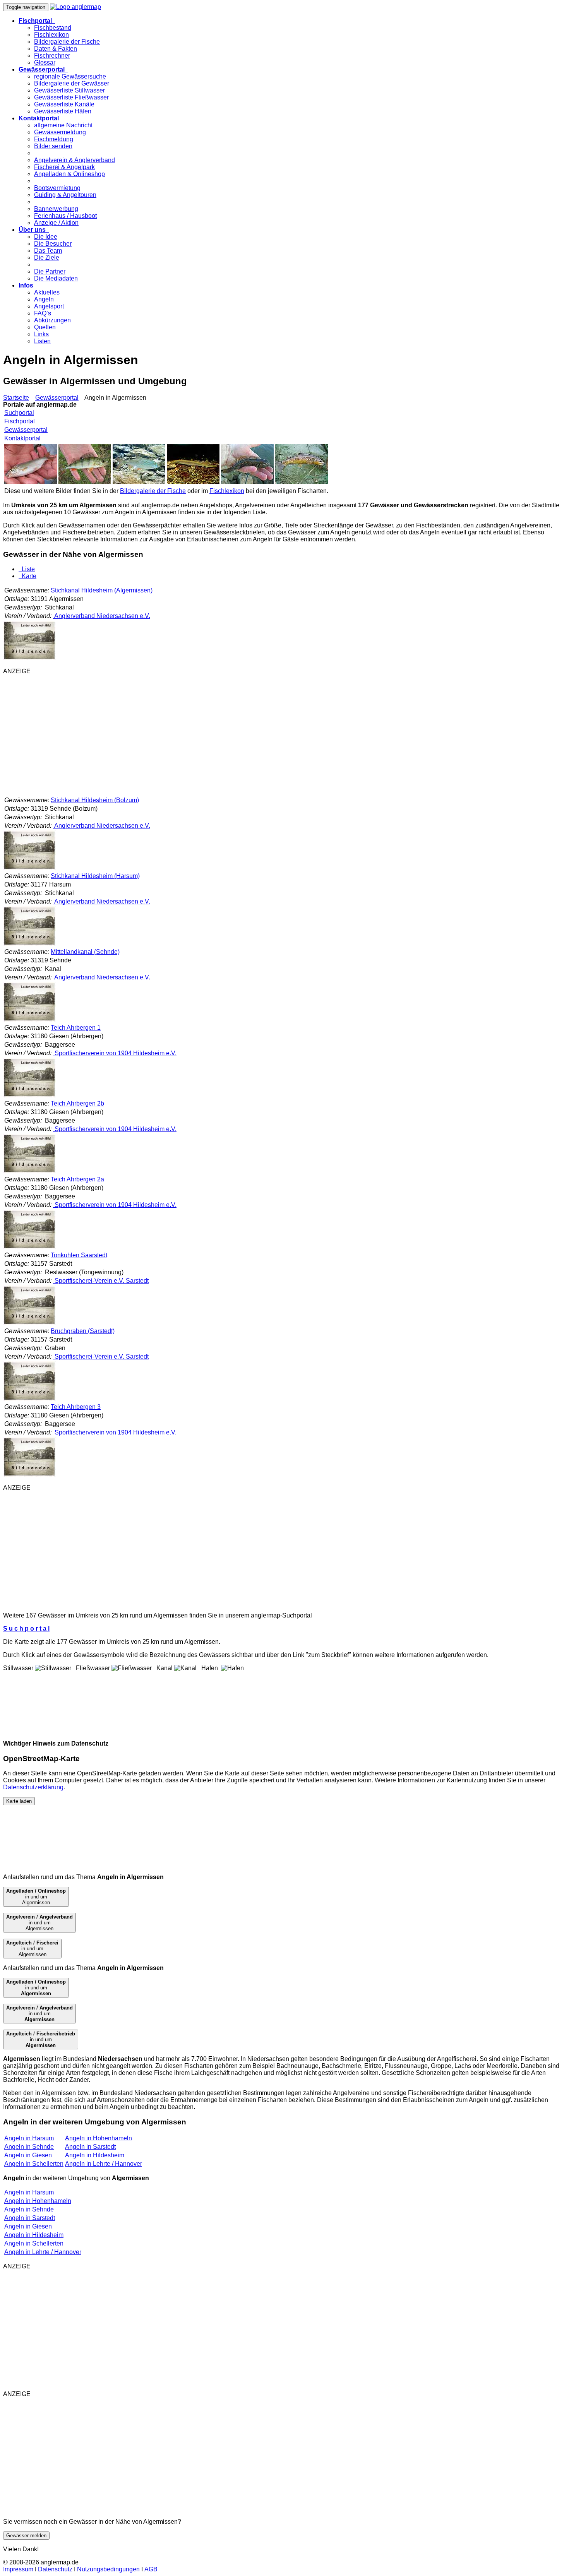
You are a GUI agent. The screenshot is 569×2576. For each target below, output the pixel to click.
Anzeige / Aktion (56, 223)
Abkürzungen (52, 320)
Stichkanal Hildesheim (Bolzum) (95, 800)
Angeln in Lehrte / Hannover (104, 2164)
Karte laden (19, 1801)
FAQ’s (43, 313)
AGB (151, 2569)
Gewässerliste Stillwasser (69, 90)
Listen (42, 341)
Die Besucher (53, 244)
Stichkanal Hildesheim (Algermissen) (102, 590)
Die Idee (46, 237)
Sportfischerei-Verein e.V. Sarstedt (101, 1281)
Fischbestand (53, 28)
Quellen (45, 327)
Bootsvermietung (57, 188)
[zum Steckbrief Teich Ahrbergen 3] (29, 1475)
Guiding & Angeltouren (65, 195)
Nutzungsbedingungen (108, 2569)
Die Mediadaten (56, 278)
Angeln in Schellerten (34, 2164)
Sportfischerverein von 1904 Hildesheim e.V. (115, 1053)
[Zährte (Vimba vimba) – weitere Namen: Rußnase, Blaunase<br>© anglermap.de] (31, 482)
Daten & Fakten (56, 49)
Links (41, 334)
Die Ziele (47, 258)
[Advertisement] (235, 735)
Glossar (45, 62)
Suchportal (19, 413)
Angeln (44, 299)
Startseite (16, 398)
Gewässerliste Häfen (63, 111)
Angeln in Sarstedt (90, 2147)
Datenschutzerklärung (33, 1787)
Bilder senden (53, 146)
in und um (36, 1988)
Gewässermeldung (60, 132)
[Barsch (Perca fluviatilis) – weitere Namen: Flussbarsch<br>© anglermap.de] (85, 482)
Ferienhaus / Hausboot (65, 216)
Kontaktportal (22, 438)
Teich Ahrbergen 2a (77, 1179)
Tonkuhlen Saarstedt (79, 1255)
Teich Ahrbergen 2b (77, 1103)
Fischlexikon (51, 35)
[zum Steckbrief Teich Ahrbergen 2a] (29, 1247)
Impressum (18, 2569)
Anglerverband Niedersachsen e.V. (102, 616)
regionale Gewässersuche (70, 76)
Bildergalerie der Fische (67, 42)
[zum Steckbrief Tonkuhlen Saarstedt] (29, 1323)
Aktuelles (47, 292)
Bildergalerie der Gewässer (72, 83)
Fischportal (20, 421)
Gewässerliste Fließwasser (71, 97)
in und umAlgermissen (36, 1897)
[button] (37, 21)
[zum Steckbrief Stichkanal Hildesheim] (29, 658)
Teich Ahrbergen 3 (76, 1407)
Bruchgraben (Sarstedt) (83, 1331)
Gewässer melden (26, 2536)
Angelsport (49, 306)
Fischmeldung (54, 139)
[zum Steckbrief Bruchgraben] (29, 1399)
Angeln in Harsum (29, 2138)
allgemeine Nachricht (63, 125)
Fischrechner (52, 56)
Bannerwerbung (56, 209)
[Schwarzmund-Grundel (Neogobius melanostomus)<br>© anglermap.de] (247, 482)
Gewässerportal (57, 398)
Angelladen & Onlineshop (69, 174)
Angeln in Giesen (28, 2155)
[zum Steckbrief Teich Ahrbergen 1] (29, 1095)
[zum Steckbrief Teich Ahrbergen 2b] (29, 1171)
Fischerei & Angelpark (64, 167)
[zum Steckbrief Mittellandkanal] (29, 1019)
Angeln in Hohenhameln (99, 2138)
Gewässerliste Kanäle (64, 104)
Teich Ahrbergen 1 (76, 1028)
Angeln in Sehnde (29, 2147)
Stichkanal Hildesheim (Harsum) (95, 876)
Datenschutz (55, 2569)
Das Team (48, 251)
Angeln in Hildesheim (95, 2155)
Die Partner (50, 271)
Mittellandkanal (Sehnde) (85, 952)
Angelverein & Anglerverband (75, 160)
